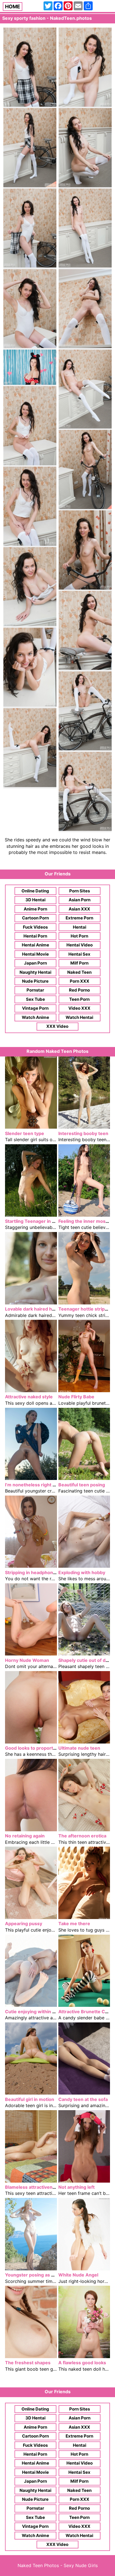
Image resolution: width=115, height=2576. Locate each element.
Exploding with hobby (82, 1572)
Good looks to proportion (32, 1748)
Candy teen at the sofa (83, 2099)
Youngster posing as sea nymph (40, 2275)
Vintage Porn (35, 1008)
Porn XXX (80, 981)
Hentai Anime (35, 945)
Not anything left (76, 2187)
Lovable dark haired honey (34, 1309)
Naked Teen (79, 972)
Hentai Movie (35, 954)
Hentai (80, 927)
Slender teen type (25, 1133)
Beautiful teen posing (82, 1485)
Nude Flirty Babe (76, 1397)
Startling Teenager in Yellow (36, 1221)
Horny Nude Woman (27, 1660)
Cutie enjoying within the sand (38, 2012)
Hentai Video (80, 945)
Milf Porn (79, 963)
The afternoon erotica (82, 1836)
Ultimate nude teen (79, 1748)
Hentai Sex (79, 954)
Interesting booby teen (83, 1133)
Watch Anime (35, 1017)
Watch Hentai (79, 1017)
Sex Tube (35, 999)
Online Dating (35, 891)
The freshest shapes (28, 2363)
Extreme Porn (79, 918)
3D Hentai (35, 900)
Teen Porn (79, 999)
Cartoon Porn (35, 918)
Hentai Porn (35, 936)
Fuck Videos (35, 927)
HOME (13, 7)
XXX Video (57, 1026)
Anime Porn (35, 909)
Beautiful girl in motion (30, 2099)
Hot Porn (79, 936)
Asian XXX (79, 909)
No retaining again (25, 1836)
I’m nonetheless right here (34, 1485)
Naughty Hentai (35, 972)
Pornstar (35, 990)
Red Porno (79, 990)
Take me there (74, 1924)
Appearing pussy (24, 1924)
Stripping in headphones (32, 1572)
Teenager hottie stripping (86, 1309)
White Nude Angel (78, 2275)
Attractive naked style (29, 1397)
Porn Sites (80, 891)
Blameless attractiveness (33, 2187)
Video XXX (79, 1008)
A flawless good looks (82, 2363)
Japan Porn (35, 963)
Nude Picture (35, 981)
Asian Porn (80, 900)
